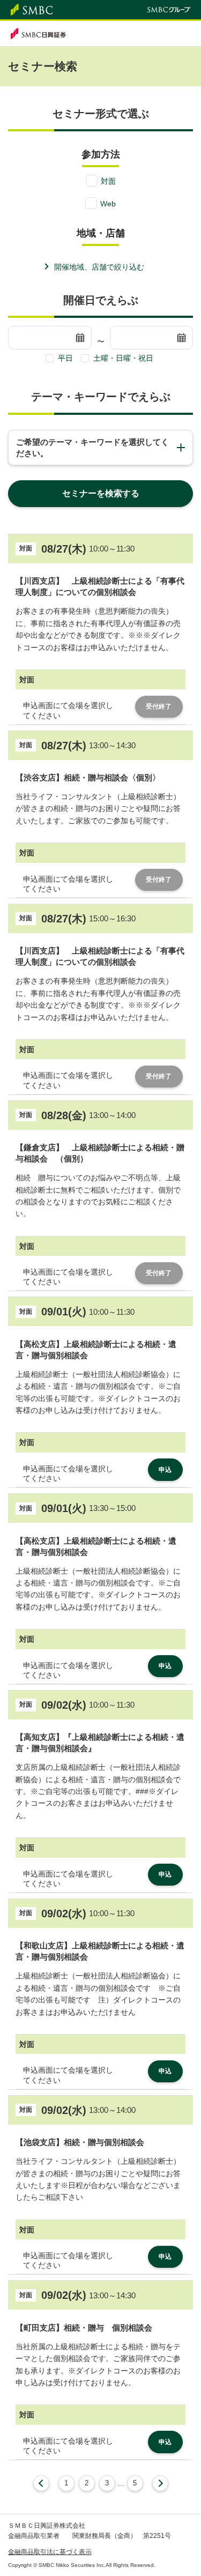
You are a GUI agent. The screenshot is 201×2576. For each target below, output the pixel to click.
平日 (65, 358)
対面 (108, 181)
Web (108, 204)
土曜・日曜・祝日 (123, 358)
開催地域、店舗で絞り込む (99, 267)
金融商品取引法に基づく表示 (50, 2552)
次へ (160, 2483)
